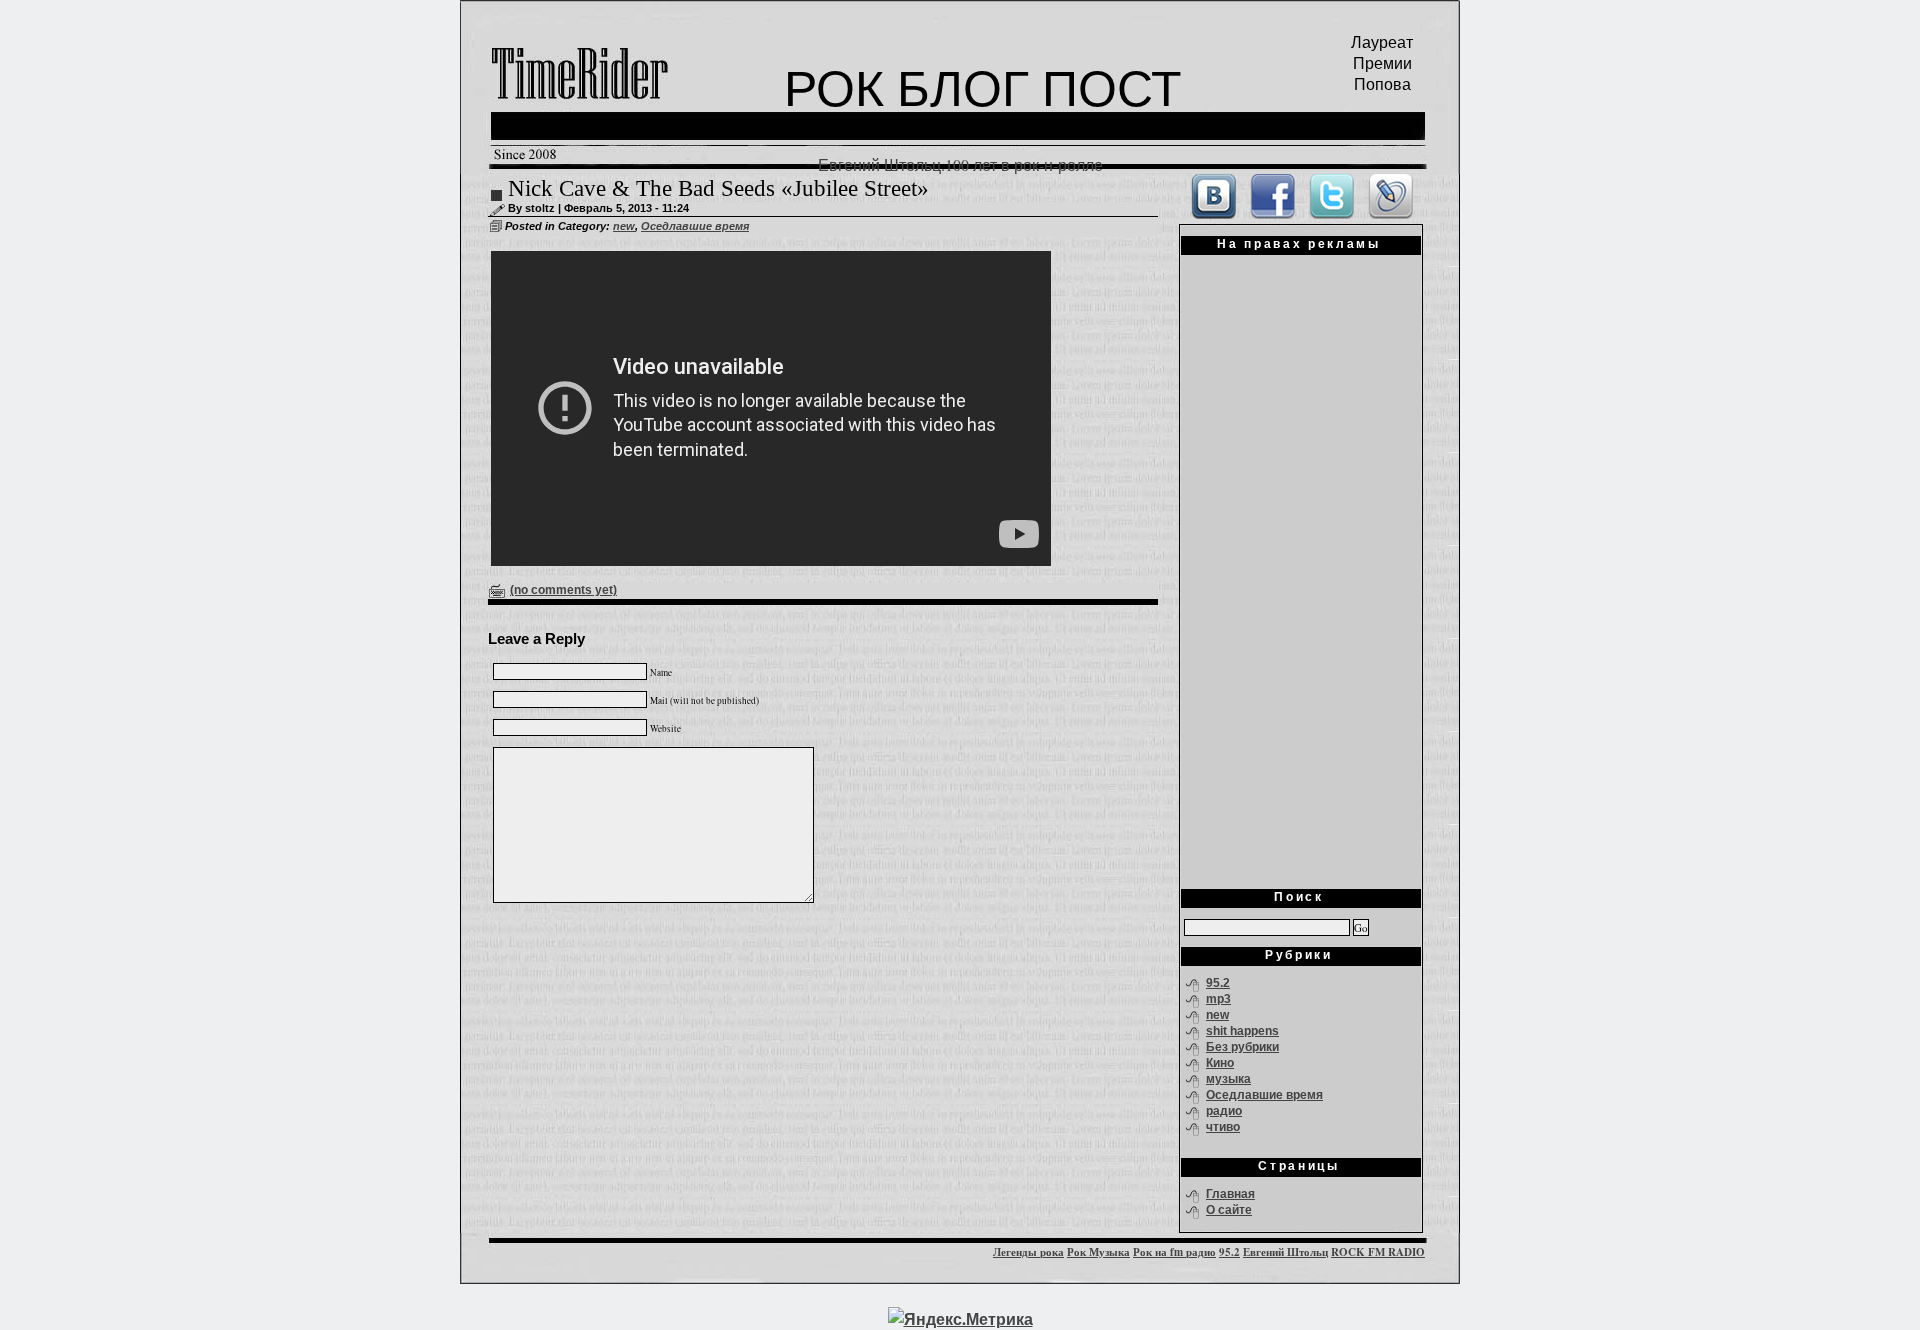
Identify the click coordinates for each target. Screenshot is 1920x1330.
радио (1224, 1111)
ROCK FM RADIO (1378, 1252)
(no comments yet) (563, 590)
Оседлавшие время (695, 226)
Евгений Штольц (1285, 1252)
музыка (1228, 1079)
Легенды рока (1028, 1252)
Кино (1220, 1063)
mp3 (1218, 999)
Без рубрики (1242, 1047)
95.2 (1218, 983)
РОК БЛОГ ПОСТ (983, 86)
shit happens (1242, 1031)
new (624, 226)
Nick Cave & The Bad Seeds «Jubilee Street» (718, 188)
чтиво (1223, 1127)
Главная (1230, 1194)
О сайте (1229, 1210)
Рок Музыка (1098, 1252)
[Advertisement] (1301, 565)
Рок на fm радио (1174, 1252)
